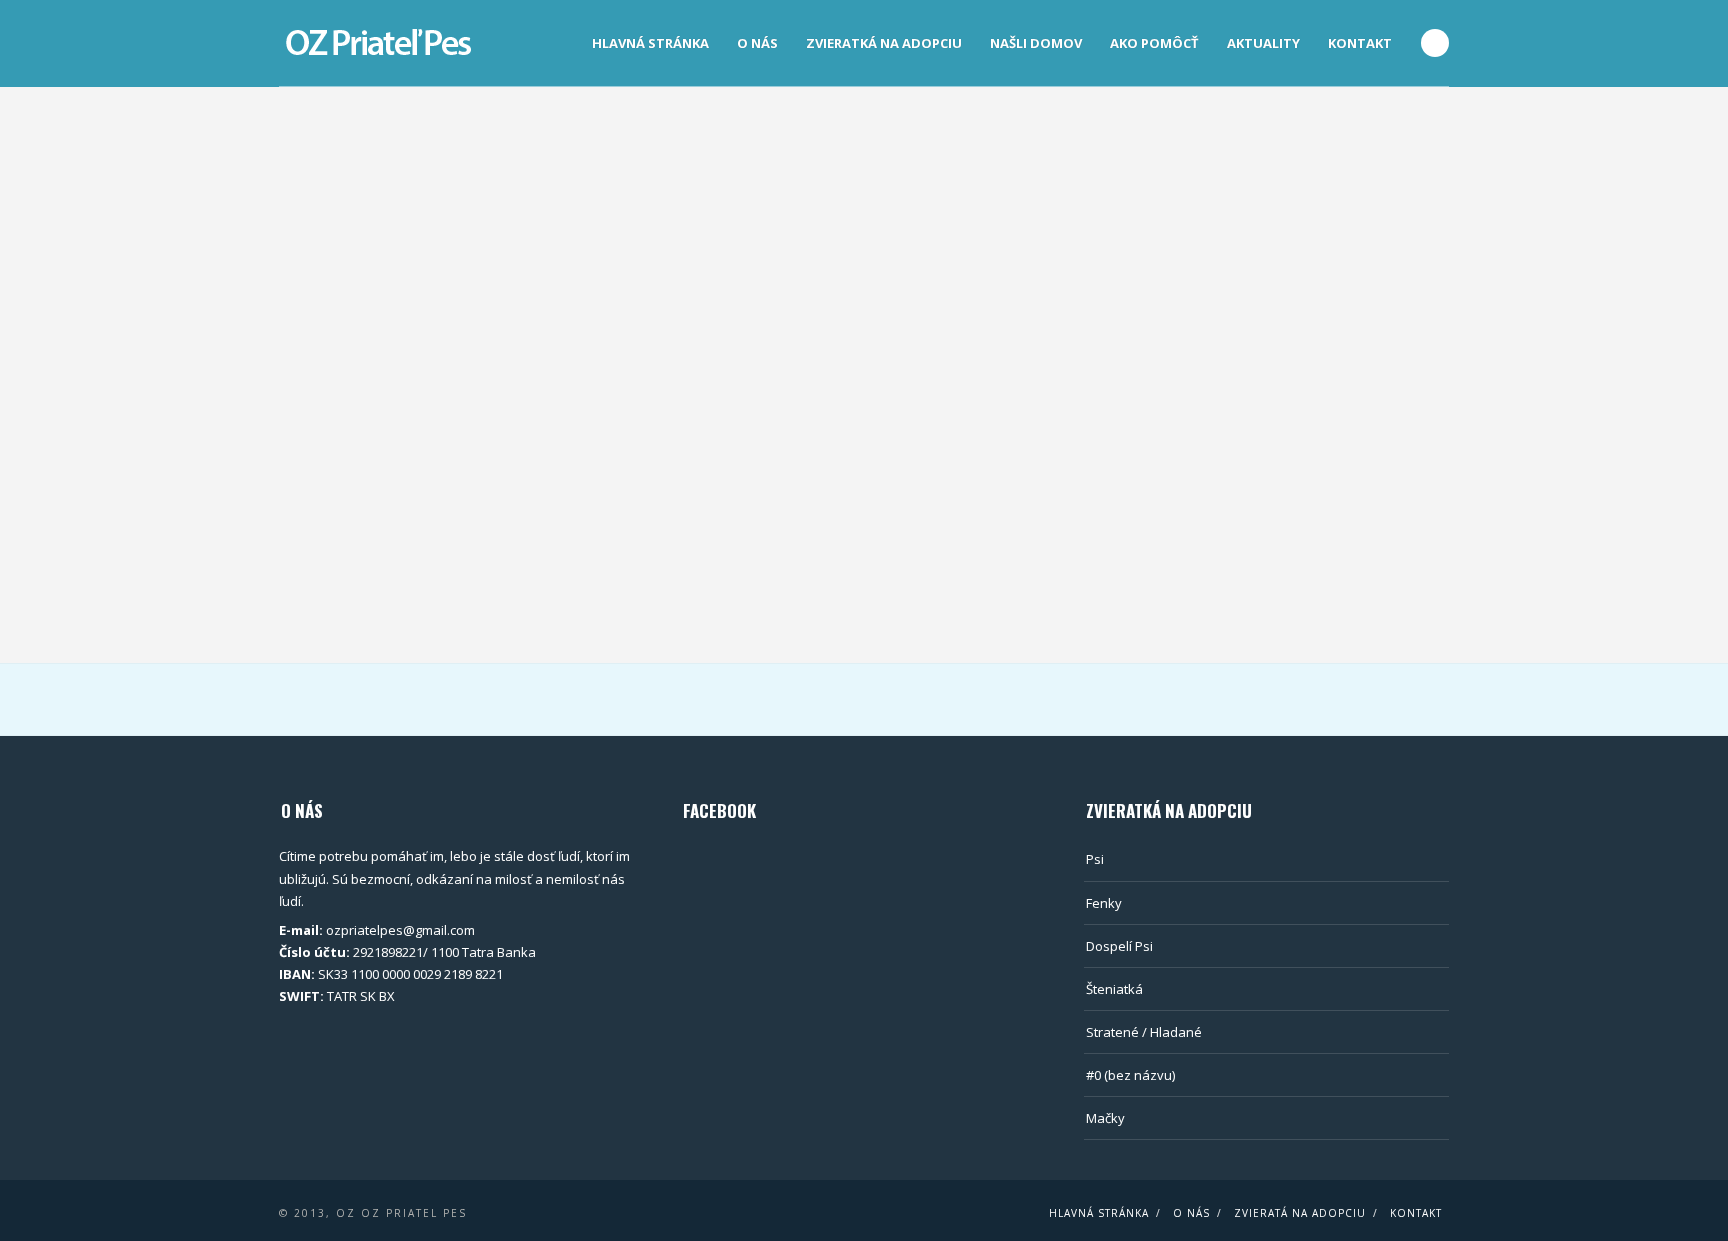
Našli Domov (1036, 43)
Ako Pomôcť (1154, 43)
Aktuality (1263, 43)
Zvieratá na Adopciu (1300, 1213)
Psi (1095, 859)
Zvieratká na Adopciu (884, 43)
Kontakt (1360, 43)
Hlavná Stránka (650, 43)
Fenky (1104, 903)
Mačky (1105, 1118)
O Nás (757, 43)
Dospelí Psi (1119, 946)
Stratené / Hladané (1144, 1032)
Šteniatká (1114, 989)
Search (1435, 43)
